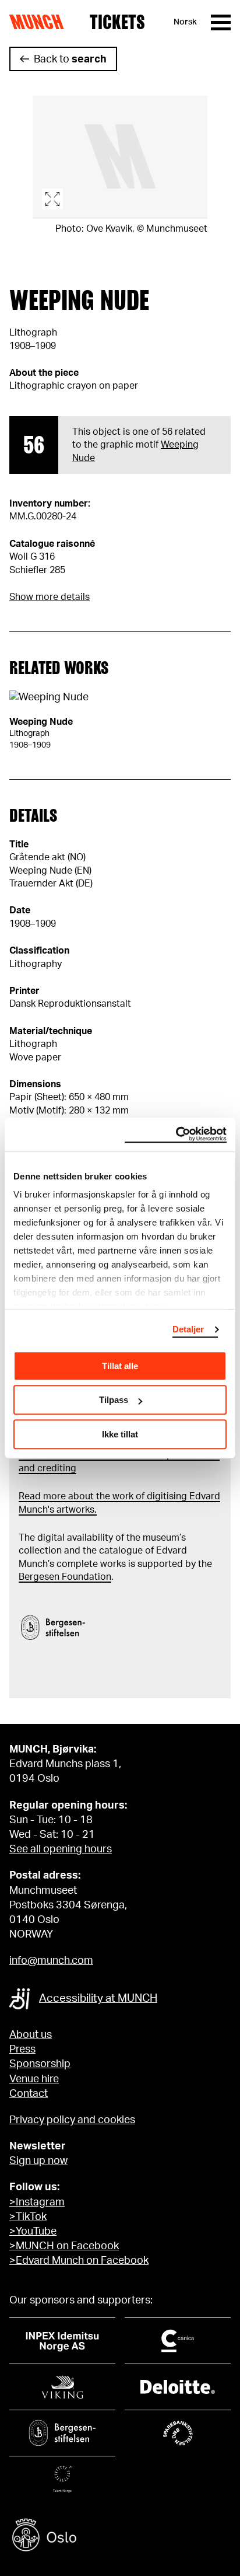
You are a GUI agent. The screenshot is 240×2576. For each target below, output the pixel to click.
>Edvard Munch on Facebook (79, 2261)
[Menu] (221, 22)
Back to (70, 60)
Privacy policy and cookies (72, 2120)
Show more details (50, 597)
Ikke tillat (120, 1434)
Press (22, 2050)
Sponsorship (40, 2064)
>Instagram (37, 2202)
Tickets (117, 22)
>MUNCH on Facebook (64, 2246)
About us (31, 2035)
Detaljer (188, 1329)
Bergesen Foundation (65, 1577)
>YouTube (33, 2232)
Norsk (185, 22)
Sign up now (38, 2161)
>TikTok (28, 2217)
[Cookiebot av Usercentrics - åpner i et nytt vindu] (176, 1135)
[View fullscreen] (120, 157)
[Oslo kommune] (120, 2537)
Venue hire (34, 2079)
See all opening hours (61, 1849)
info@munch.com (51, 1961)
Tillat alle (120, 1366)
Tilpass (114, 1400)
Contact (29, 2094)
